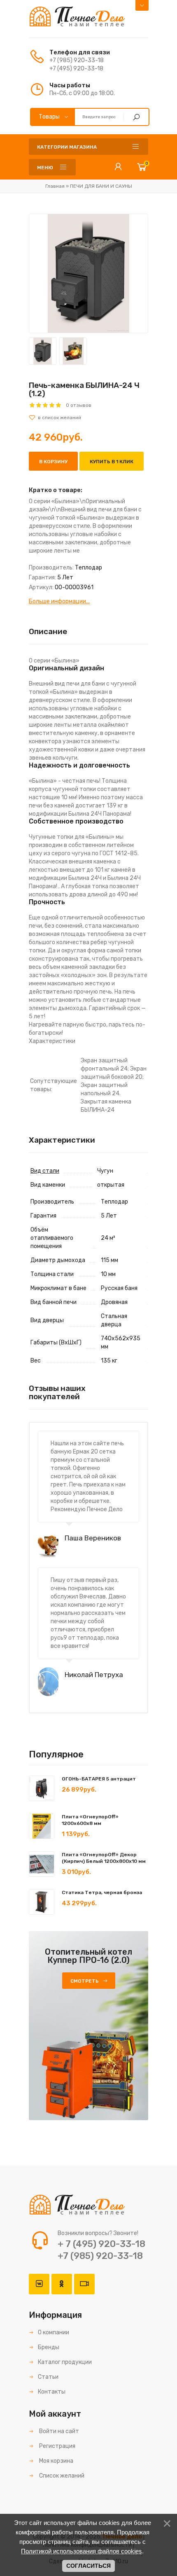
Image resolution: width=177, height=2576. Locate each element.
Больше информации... (59, 601)
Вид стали (45, 1171)
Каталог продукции (65, 2362)
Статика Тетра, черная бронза (102, 1892)
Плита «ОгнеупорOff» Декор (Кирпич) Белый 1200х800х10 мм (104, 1858)
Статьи (48, 2377)
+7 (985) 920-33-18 (77, 60)
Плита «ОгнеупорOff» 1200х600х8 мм (90, 1820)
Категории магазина (67, 147)
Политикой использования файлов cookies (82, 2551)
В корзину (53, 462)
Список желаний (61, 2476)
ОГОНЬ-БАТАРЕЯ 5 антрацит (99, 1779)
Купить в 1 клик (112, 462)
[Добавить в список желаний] (88, 418)
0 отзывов (79, 405)
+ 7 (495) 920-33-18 (101, 2244)
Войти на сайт (58, 2431)
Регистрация (57, 2446)
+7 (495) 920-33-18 (76, 69)
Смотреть (85, 1981)
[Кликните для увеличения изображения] (88, 273)
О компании (54, 2332)
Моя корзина (56, 2461)
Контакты (52, 2392)
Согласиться (88, 2566)
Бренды (49, 2347)
